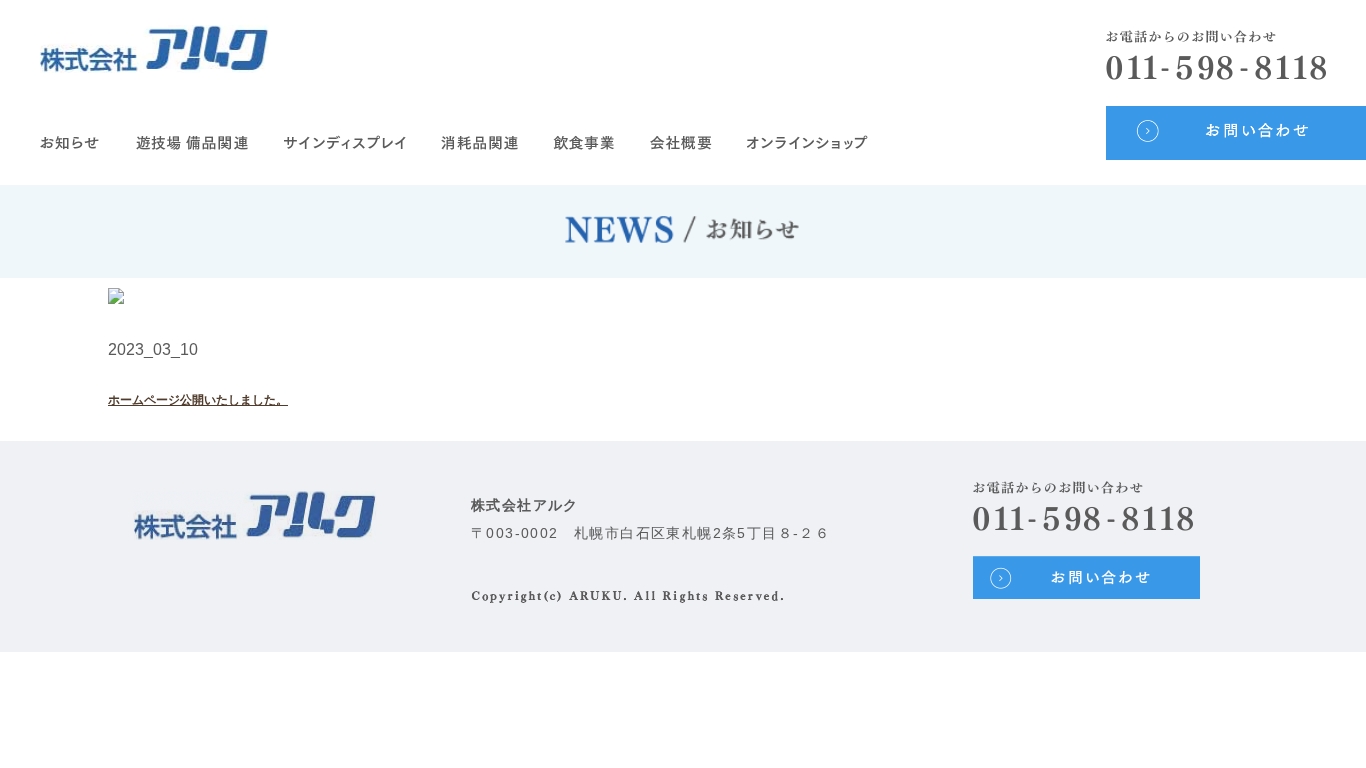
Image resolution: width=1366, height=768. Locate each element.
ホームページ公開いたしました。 (198, 400)
